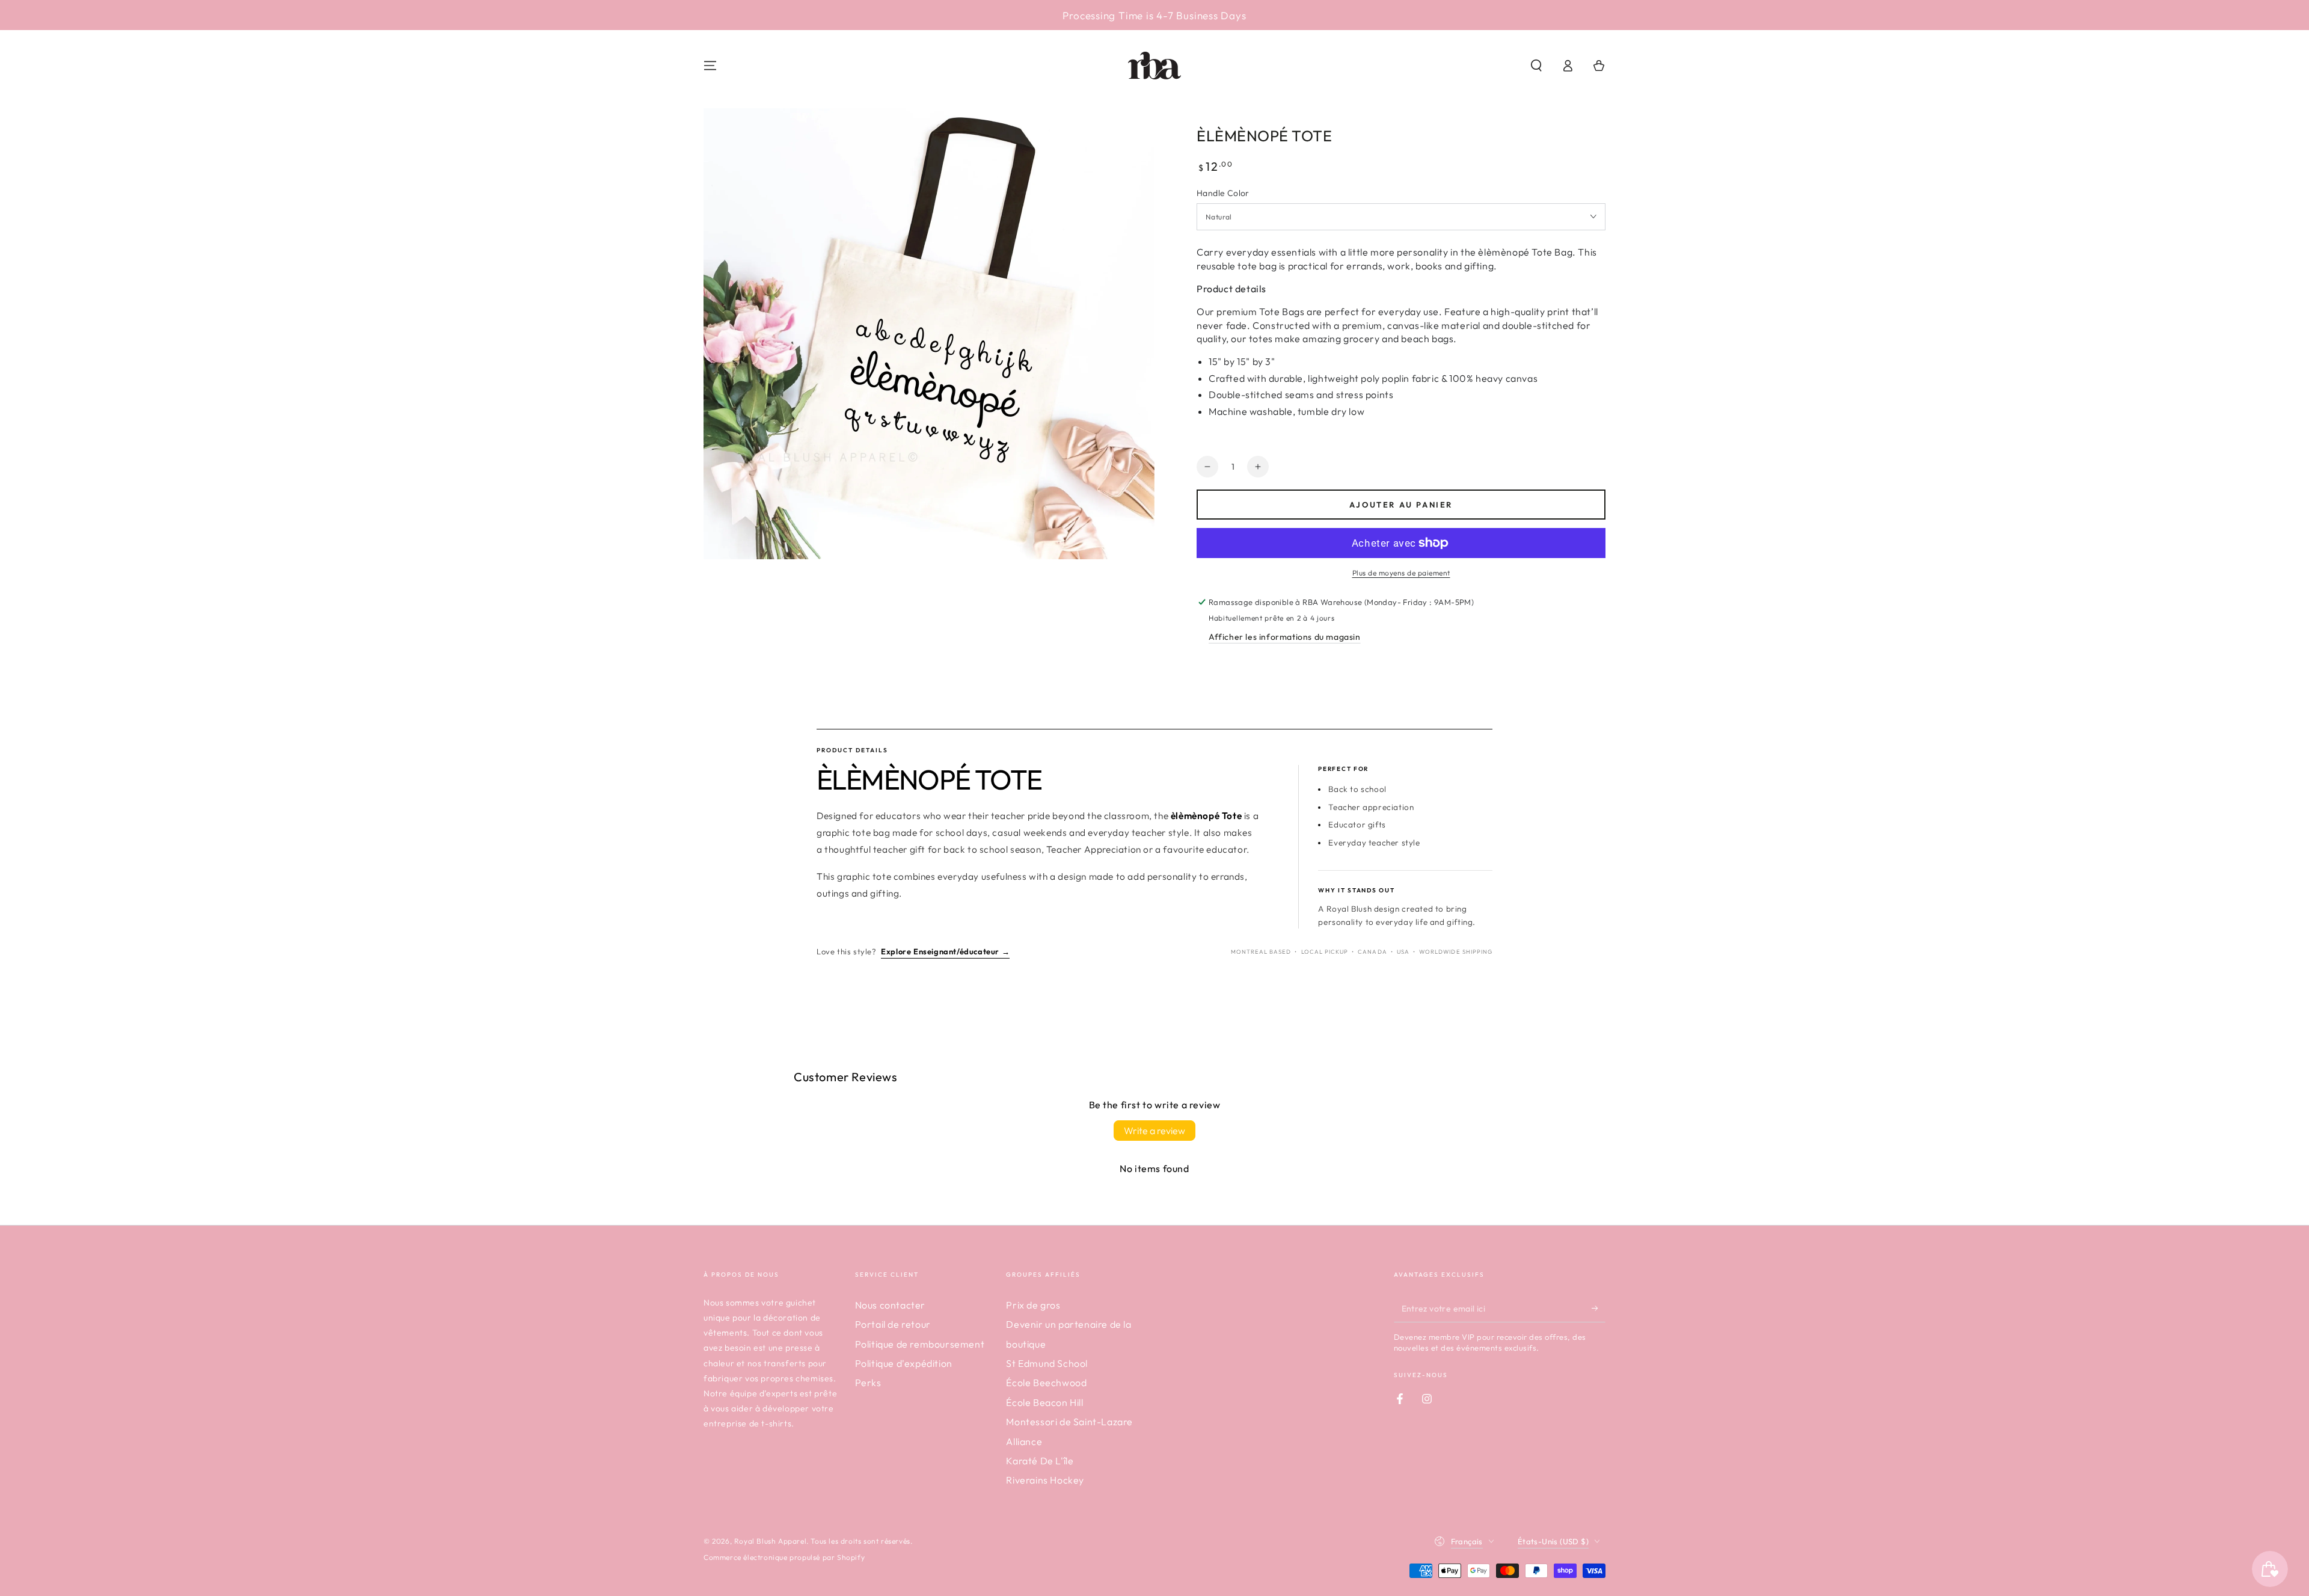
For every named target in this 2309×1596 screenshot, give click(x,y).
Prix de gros (1033, 1305)
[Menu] (710, 66)
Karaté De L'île (1040, 1461)
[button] (1536, 66)
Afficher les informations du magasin (1285, 637)
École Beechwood (1046, 1383)
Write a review (1154, 1131)
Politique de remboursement (920, 1344)
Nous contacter (890, 1305)
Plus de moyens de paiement (1401, 573)
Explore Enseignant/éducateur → (945, 951)
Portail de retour (893, 1324)
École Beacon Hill (1044, 1402)
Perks (868, 1383)
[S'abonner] (1599, 1309)
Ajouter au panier (1401, 505)
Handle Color (1223, 193)
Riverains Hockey (1045, 1480)
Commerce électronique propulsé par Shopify (784, 1557)
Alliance (1024, 1441)
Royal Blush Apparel (770, 1541)
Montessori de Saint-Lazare (1069, 1422)
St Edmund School (1047, 1363)
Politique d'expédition (904, 1363)
